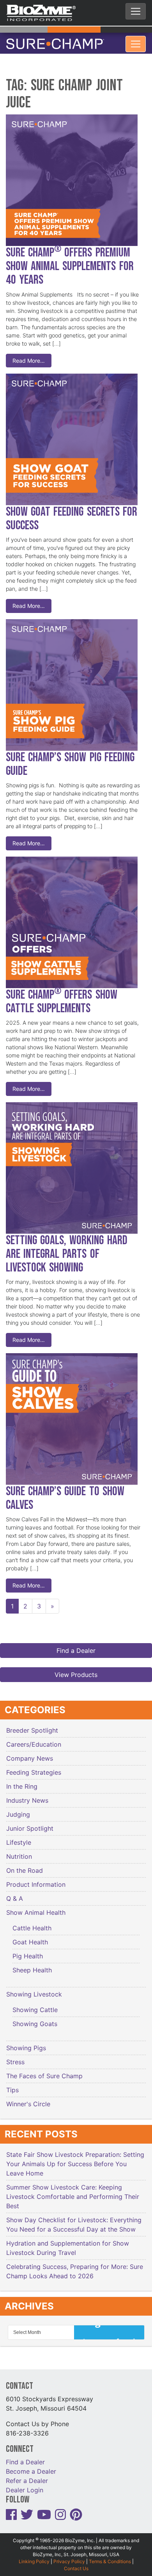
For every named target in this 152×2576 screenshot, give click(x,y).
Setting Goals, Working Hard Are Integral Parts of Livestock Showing (67, 1249)
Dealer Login (25, 2485)
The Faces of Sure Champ (44, 2071)
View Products (76, 1670)
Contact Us (76, 2564)
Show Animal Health (36, 1908)
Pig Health (28, 1951)
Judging (18, 1810)
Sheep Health (32, 1965)
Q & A (15, 1894)
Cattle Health (32, 1923)
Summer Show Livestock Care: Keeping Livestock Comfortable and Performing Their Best (73, 2192)
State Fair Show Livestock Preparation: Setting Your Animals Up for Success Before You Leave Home (75, 2159)
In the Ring (22, 1782)
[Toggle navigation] (136, 11)
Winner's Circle (28, 2099)
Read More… (29, 356)
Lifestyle (19, 1838)
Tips (12, 2085)
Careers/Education (34, 1740)
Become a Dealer (31, 2467)
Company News (30, 1754)
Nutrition (19, 1852)
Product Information (36, 1880)
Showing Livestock (34, 1990)
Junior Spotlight (30, 1824)
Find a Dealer (76, 1646)
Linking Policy (34, 2557)
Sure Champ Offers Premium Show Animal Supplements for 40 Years (70, 262)
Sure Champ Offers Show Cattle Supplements (62, 997)
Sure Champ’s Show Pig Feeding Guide (70, 760)
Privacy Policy (69, 2557)
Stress (15, 2057)
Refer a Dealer (27, 2476)
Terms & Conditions (110, 2557)
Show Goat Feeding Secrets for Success (72, 514)
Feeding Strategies (34, 1768)
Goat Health (30, 1937)
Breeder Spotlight (32, 1726)
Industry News (27, 1796)
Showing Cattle (35, 2005)
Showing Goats (35, 2019)
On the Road (25, 1866)
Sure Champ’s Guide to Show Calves (65, 1494)
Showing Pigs (26, 2043)
